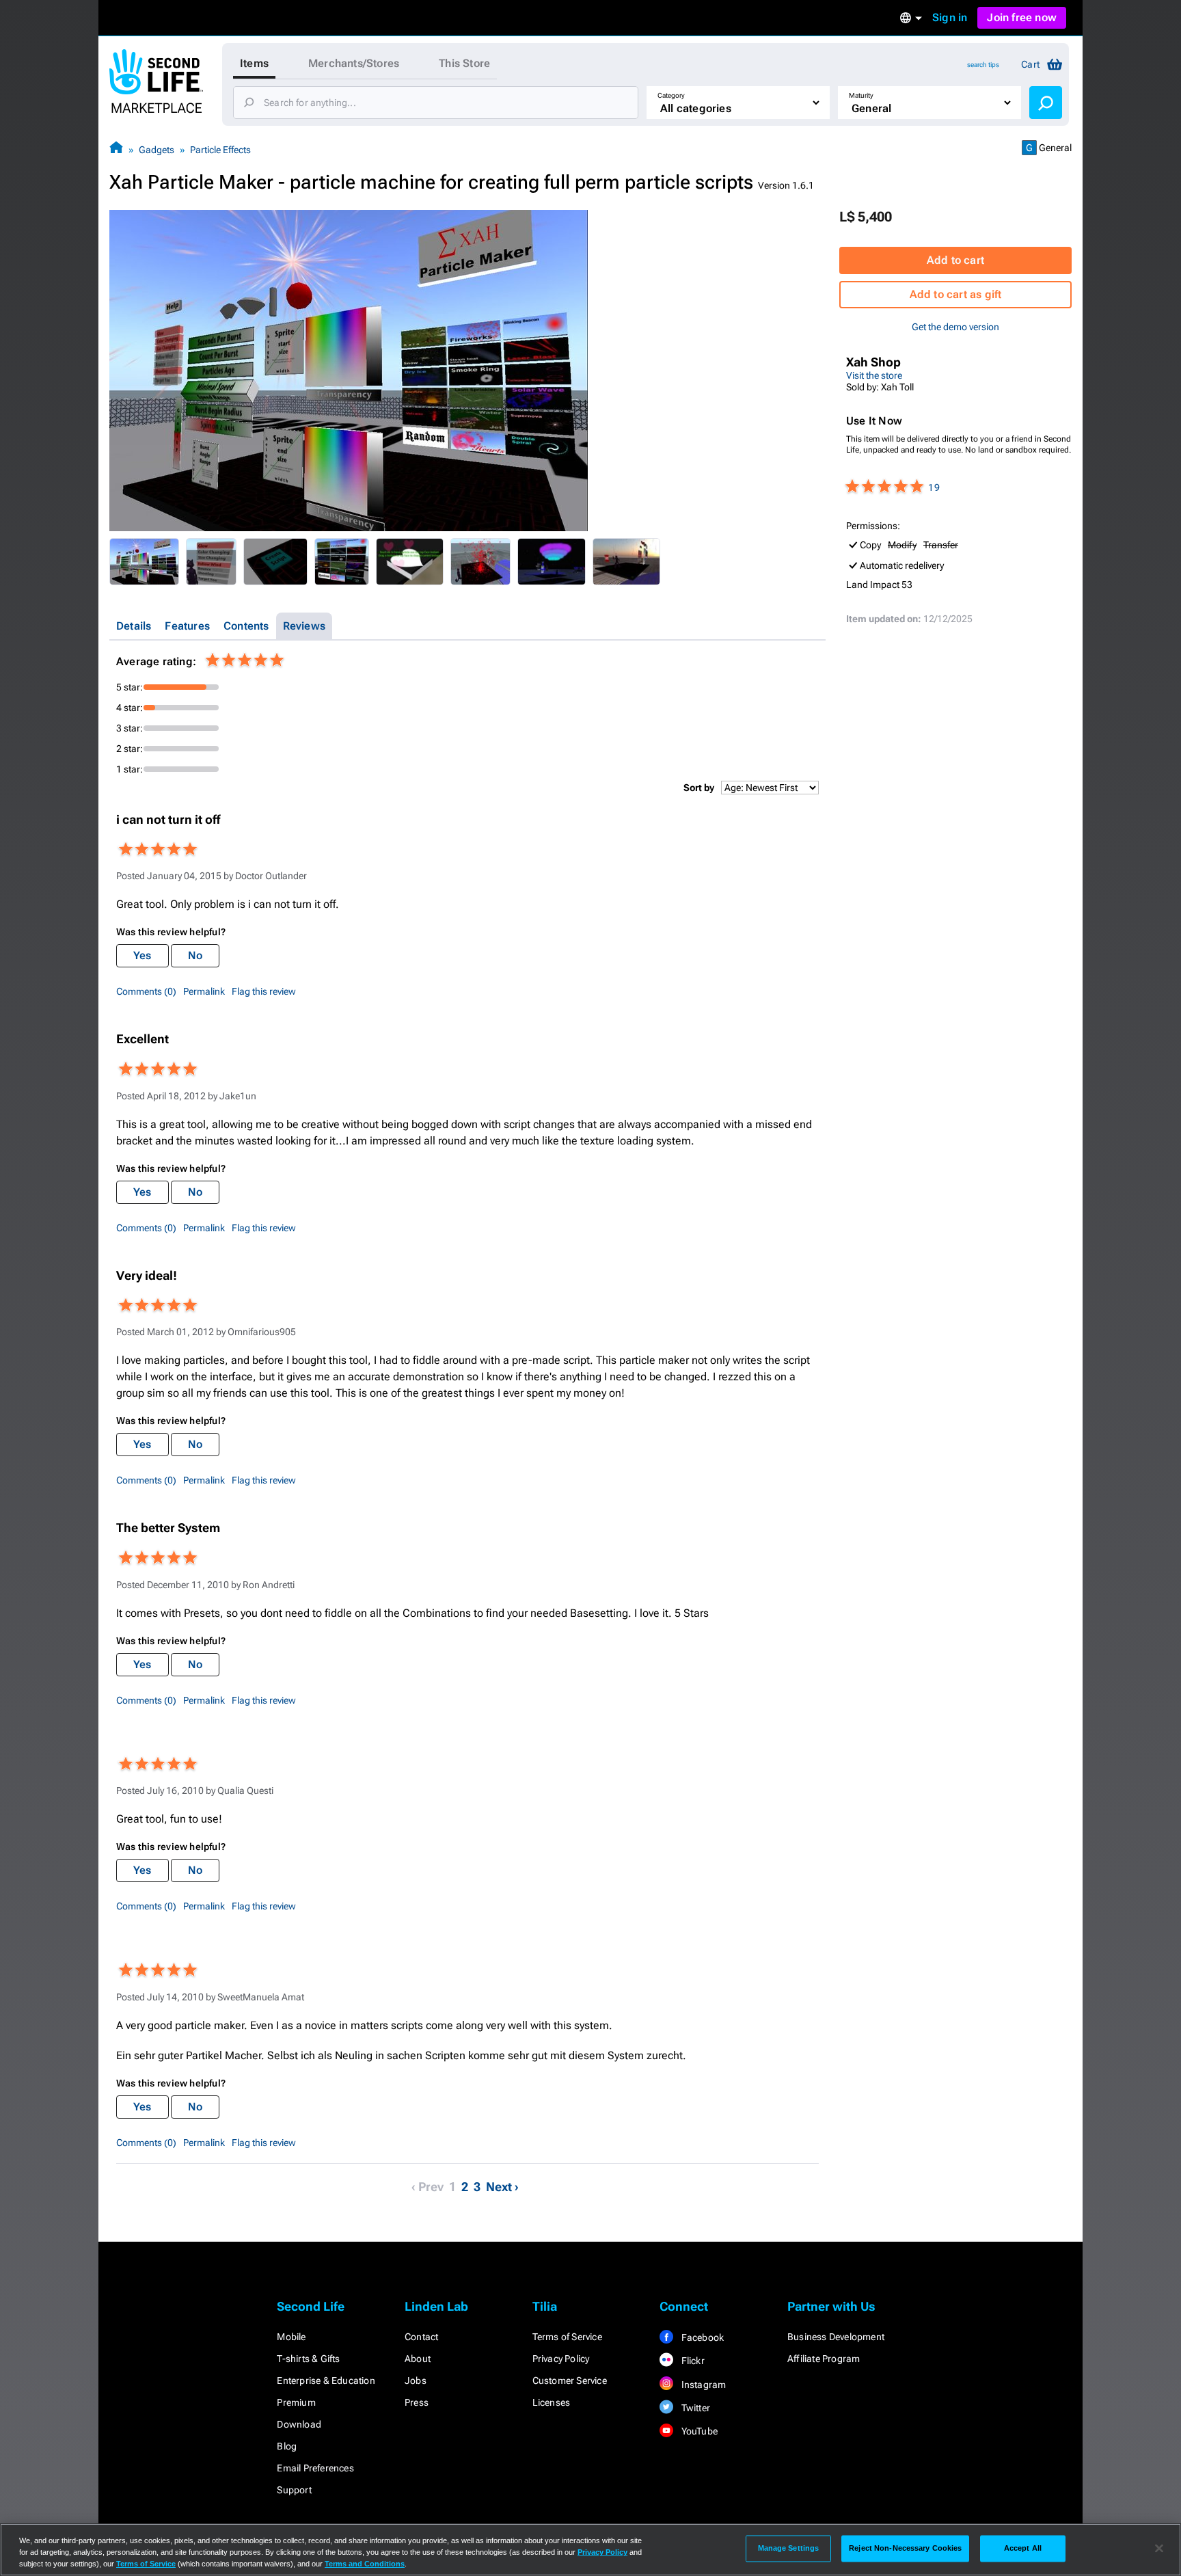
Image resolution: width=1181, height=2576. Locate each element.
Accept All (1023, 2548)
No (195, 955)
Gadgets (157, 150)
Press (417, 2402)
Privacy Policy (561, 2359)
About (418, 2359)
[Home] (116, 149)
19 (934, 487)
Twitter (694, 2408)
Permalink (204, 991)
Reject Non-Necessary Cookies (905, 2548)
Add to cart (955, 260)
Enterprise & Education (326, 2380)
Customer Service (570, 2380)
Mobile (291, 2337)
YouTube (698, 2431)
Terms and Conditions (365, 2564)
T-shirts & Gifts (308, 2359)
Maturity (861, 95)
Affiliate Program (824, 2359)
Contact (421, 2337)
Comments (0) (146, 991)
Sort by (699, 788)
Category (671, 95)
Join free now (1022, 17)
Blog (287, 2446)
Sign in (950, 17)
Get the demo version (955, 327)
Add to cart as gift (956, 294)
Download (299, 2424)
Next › (502, 2187)
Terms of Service (567, 2337)
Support (294, 2490)
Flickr (691, 2361)
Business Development (836, 2337)
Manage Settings (789, 2548)
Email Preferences (315, 2468)
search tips (983, 65)
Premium (296, 2402)
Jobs (416, 2380)
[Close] (1159, 2549)
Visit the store (874, 375)
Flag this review (264, 991)
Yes (142, 955)
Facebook (701, 2337)
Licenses (552, 2402)
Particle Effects (220, 150)
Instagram (702, 2385)
